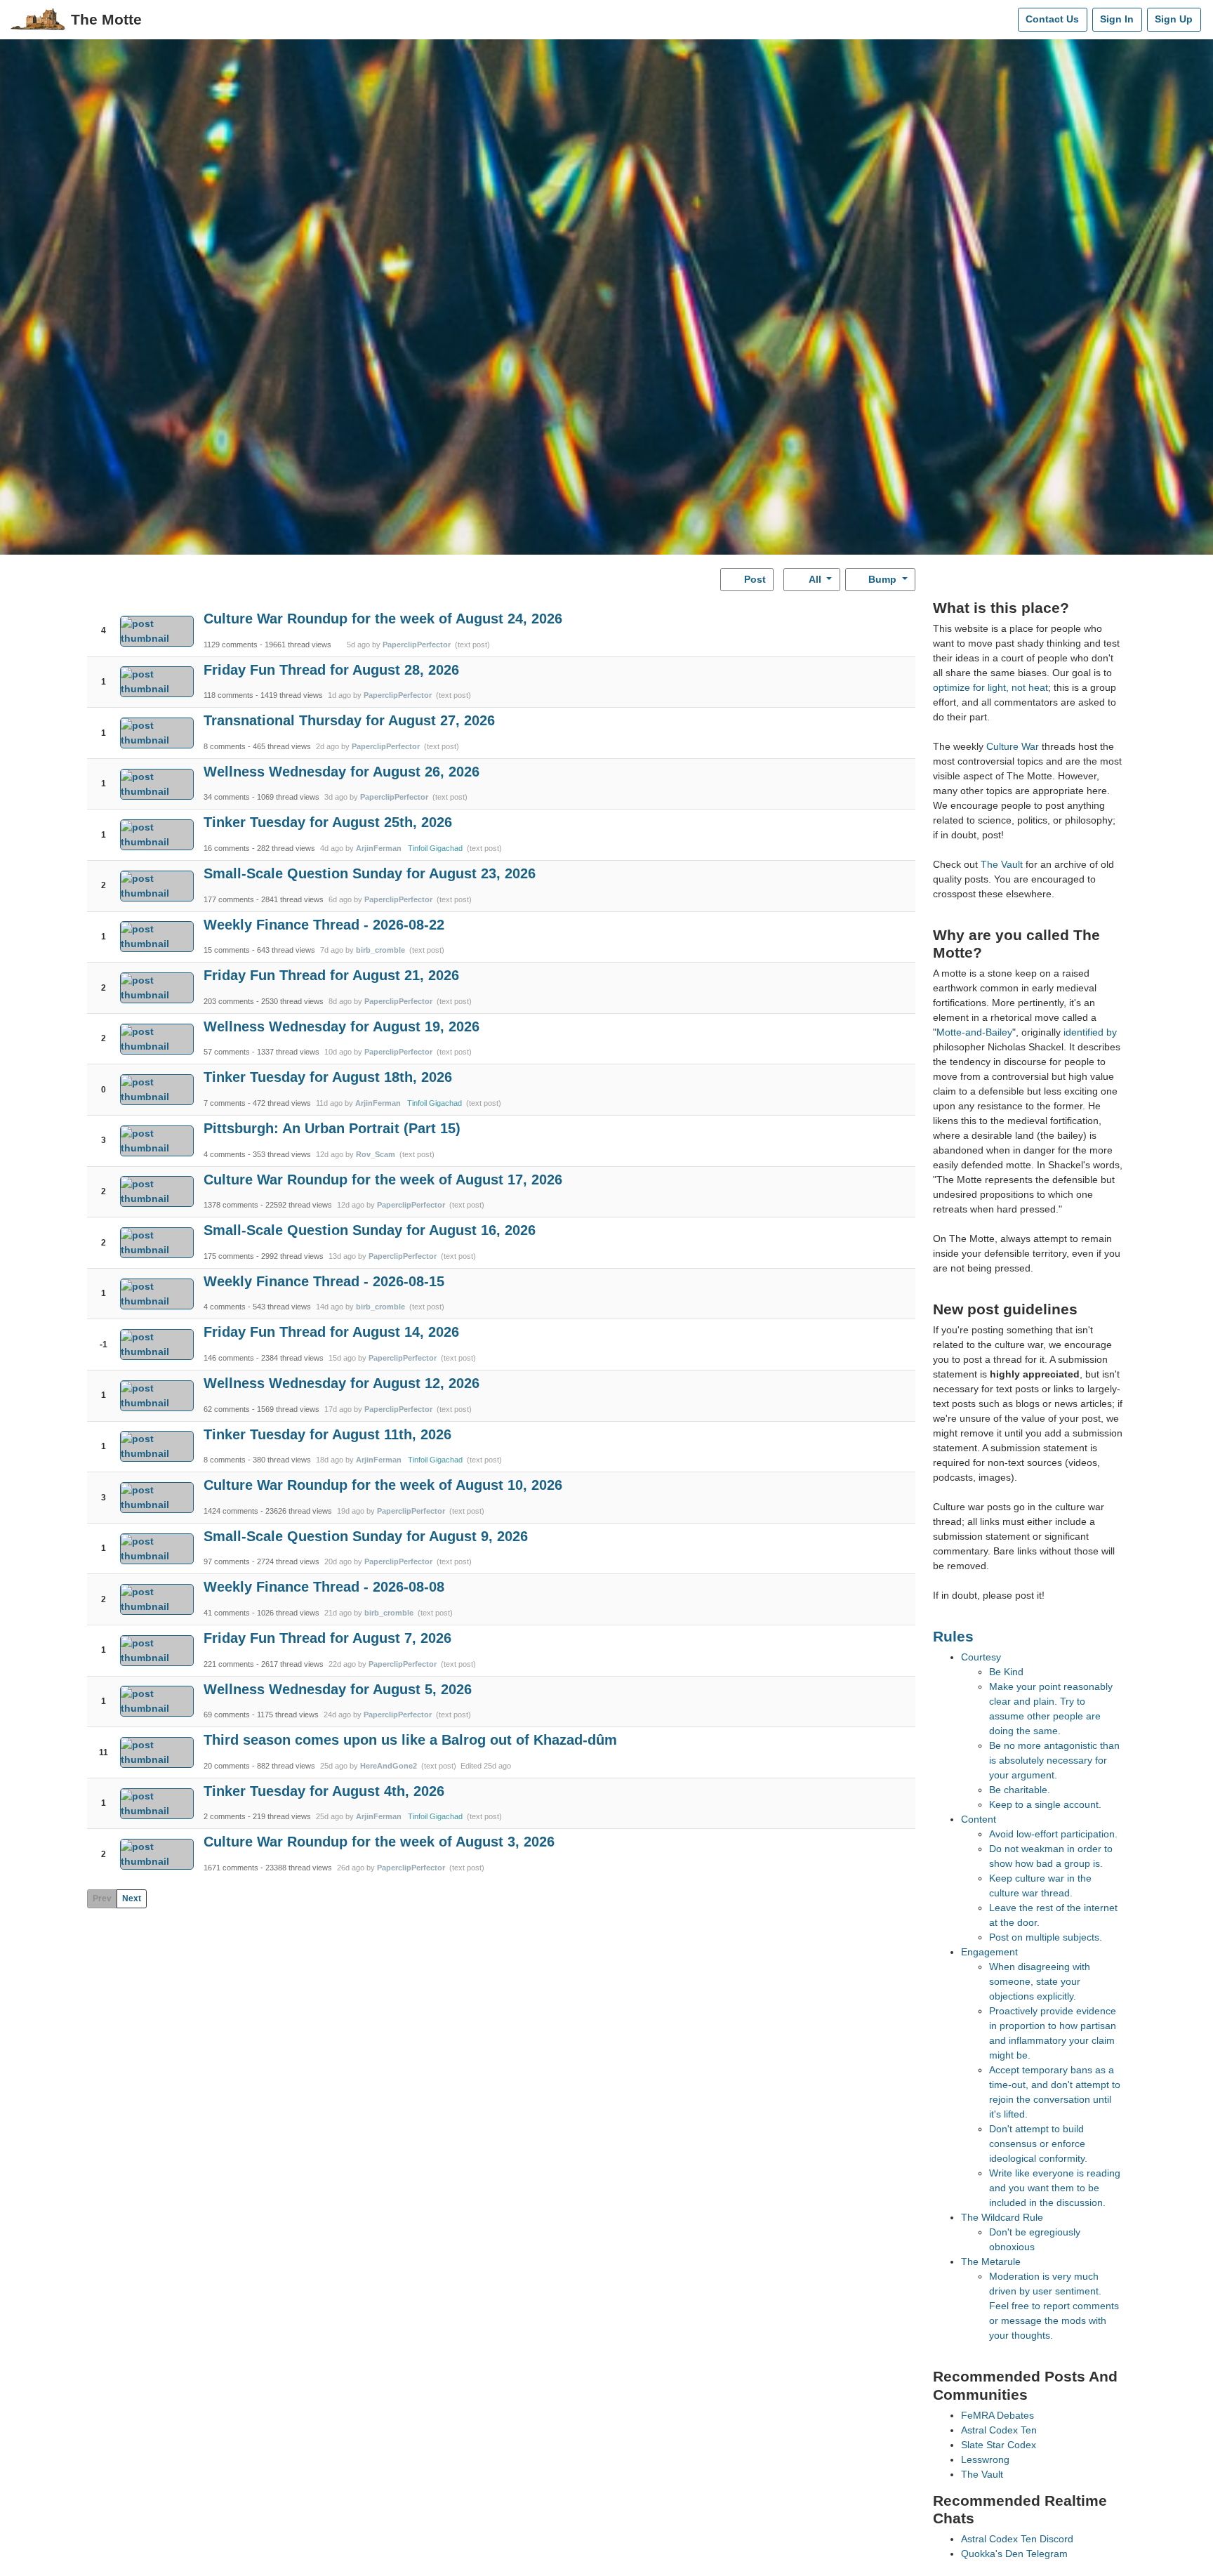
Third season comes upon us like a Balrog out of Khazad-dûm (410, 1740)
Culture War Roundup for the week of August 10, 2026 (383, 1485)
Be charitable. (1020, 1790)
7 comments (225, 1103)
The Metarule (991, 2261)
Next (132, 1898)
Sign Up (1174, 19)
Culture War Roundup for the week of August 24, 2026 (383, 619)
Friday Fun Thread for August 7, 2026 (327, 1638)
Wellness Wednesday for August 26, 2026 (342, 772)
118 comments (228, 695)
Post (754, 579)
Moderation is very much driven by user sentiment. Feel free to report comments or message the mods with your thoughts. (1054, 2306)
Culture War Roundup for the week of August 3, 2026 (379, 1842)
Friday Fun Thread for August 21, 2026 (331, 975)
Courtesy (981, 1657)
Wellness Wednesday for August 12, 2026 (342, 1383)
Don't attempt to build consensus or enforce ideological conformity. (1038, 2144)
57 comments (227, 1052)
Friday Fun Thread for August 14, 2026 (331, 1332)
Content (979, 1819)
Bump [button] (882, 579)
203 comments (229, 1001)
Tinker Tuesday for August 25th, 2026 (328, 822)
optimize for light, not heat (990, 687)
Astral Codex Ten (999, 2430)
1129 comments (231, 645)
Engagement (989, 1952)
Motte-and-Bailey (974, 1032)
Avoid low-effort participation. (1053, 1834)
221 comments (229, 1664)
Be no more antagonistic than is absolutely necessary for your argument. (1054, 1760)
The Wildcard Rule (1002, 2217)
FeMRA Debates (997, 2415)
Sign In (1117, 19)
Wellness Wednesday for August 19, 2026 (342, 1026)
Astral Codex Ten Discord (1017, 2539)
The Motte (106, 19)
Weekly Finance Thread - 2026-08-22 (324, 925)
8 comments (225, 746)
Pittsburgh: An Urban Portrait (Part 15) (332, 1128)
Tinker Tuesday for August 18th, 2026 (328, 1077)
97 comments (227, 1561)
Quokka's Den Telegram (1014, 2554)
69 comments (227, 1715)
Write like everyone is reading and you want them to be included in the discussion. (1055, 2188)
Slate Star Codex (999, 2445)
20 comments (227, 1766)
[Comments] (1004, 20)
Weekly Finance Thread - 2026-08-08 (324, 1587)
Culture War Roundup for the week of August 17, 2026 (383, 1180)
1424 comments (231, 1511)
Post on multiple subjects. (1046, 1937)
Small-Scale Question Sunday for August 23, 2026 (370, 873)
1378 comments (231, 1205)
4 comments (225, 1154)
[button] (104, 619)
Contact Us (1052, 19)
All (815, 579)
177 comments (229, 899)
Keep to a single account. (1045, 1804)
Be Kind (1006, 1672)
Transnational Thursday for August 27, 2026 (349, 720)
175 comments (229, 1256)
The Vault (1002, 864)
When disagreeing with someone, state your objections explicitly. (1040, 1981)
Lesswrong (985, 2459)
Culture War (1013, 746)
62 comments (227, 1409)
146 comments (229, 1358)
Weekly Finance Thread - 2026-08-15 (324, 1281)
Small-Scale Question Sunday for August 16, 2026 (370, 1230)
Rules (953, 1636)
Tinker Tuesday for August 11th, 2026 (327, 1434)
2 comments (225, 1816)
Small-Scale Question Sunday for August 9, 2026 (366, 1536)
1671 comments (231, 1868)
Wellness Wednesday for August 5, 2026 (338, 1689)
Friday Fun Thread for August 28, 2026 (331, 670)
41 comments (227, 1613)
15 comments (227, 950)
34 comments (227, 797)
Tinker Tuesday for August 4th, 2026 (324, 1791)
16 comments (227, 848)
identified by (1090, 1032)
